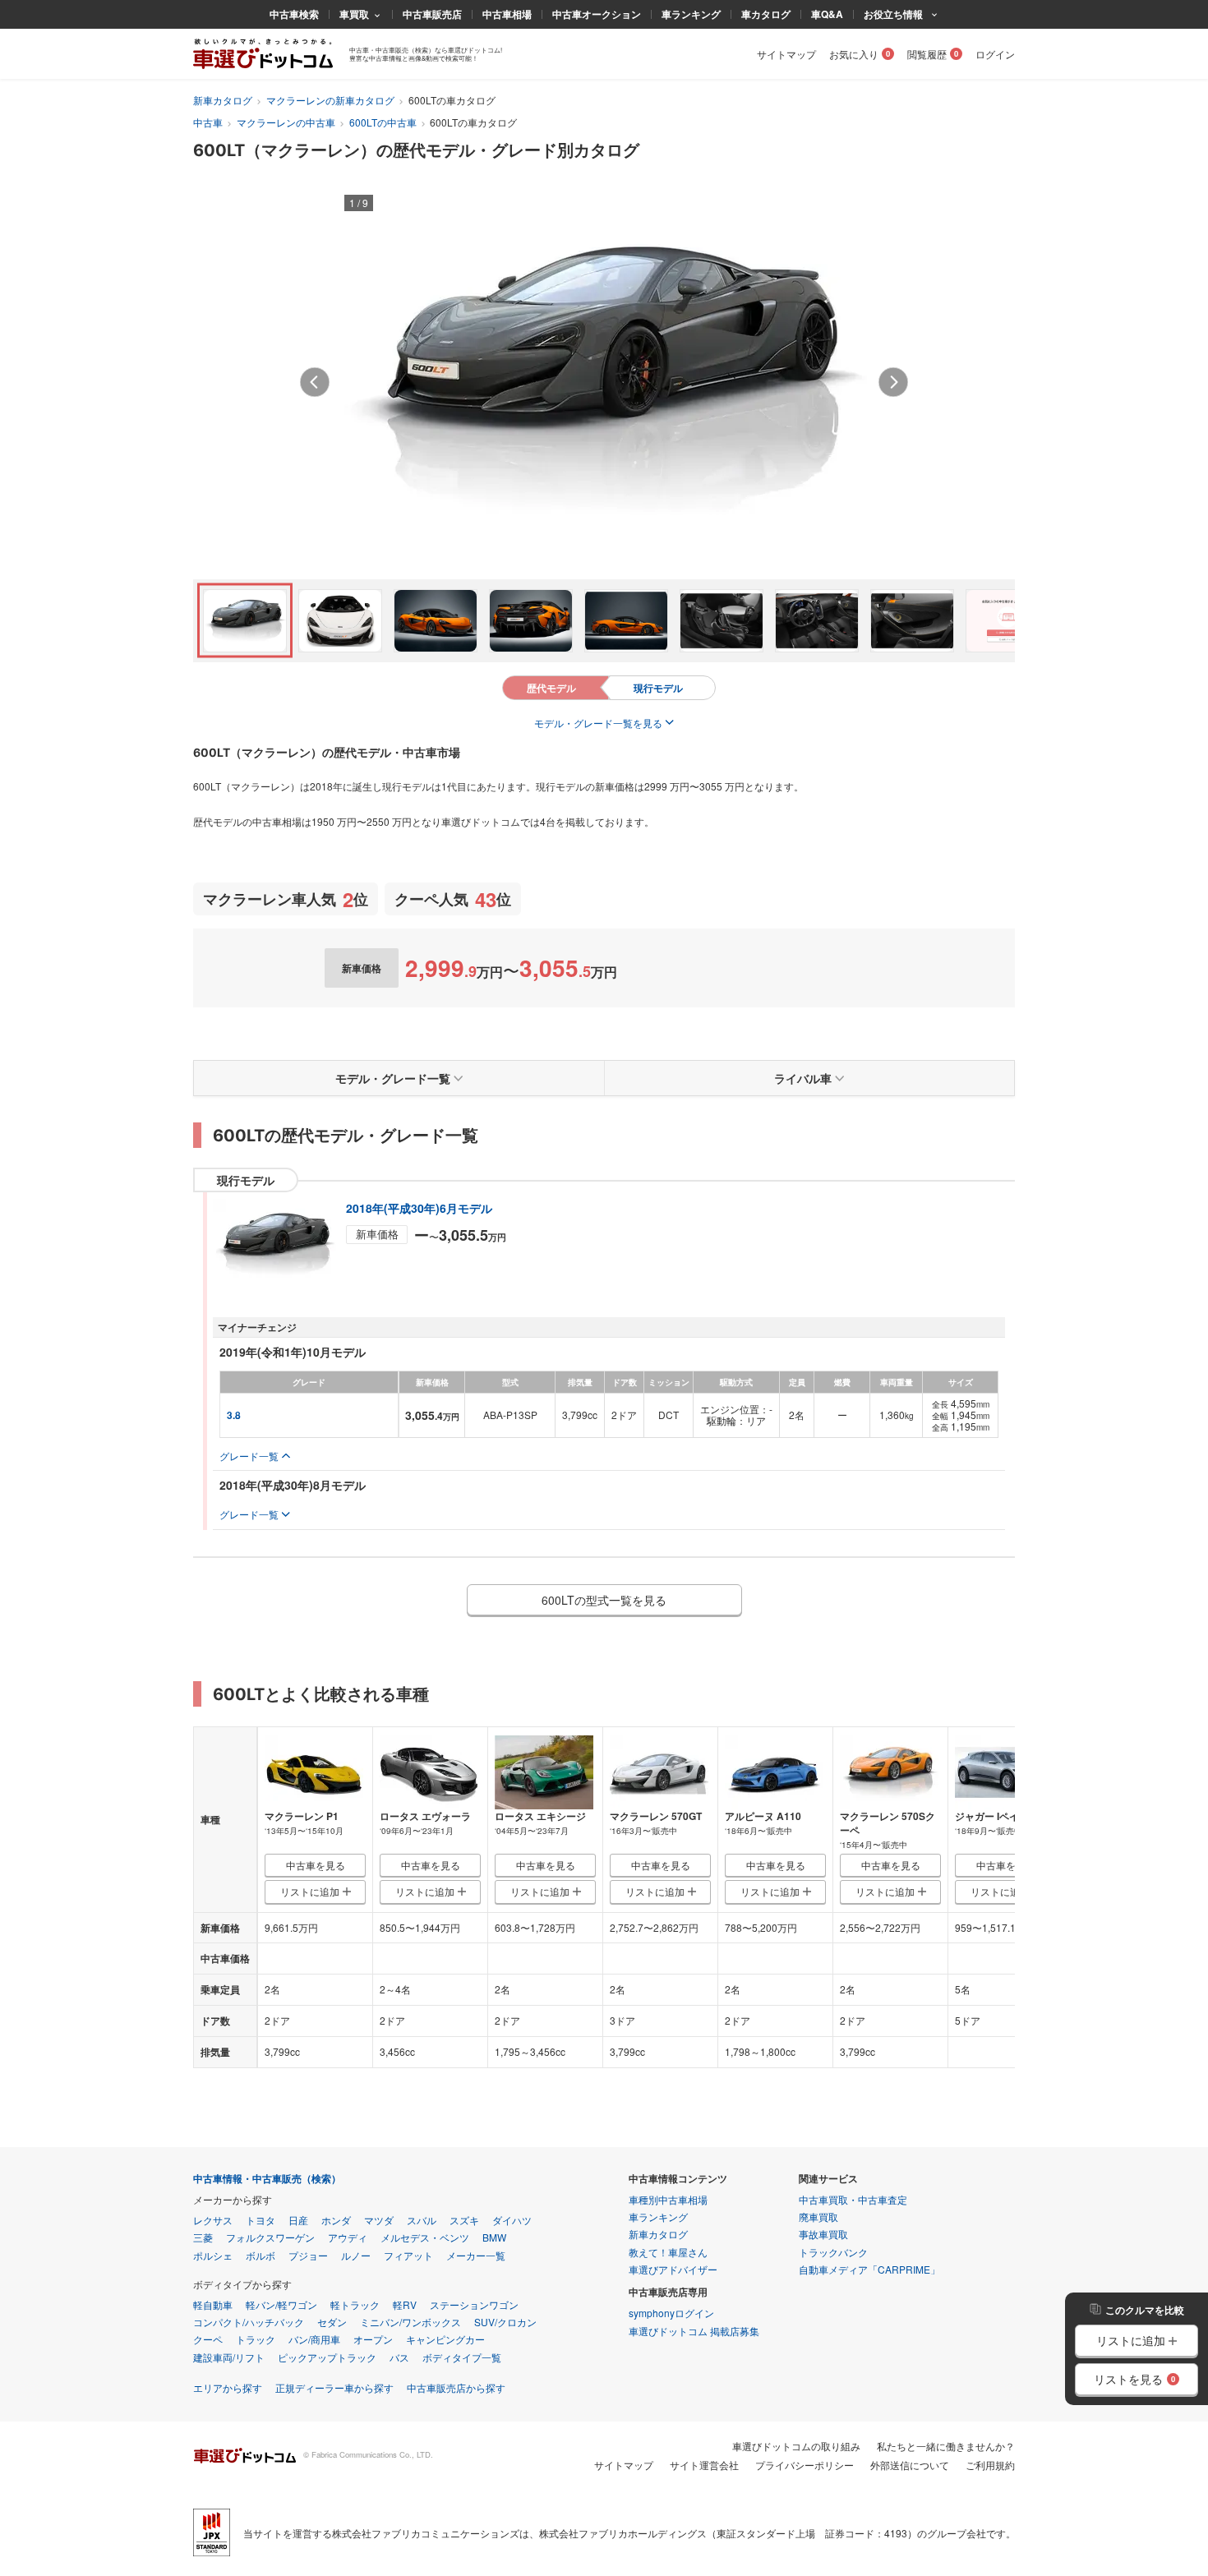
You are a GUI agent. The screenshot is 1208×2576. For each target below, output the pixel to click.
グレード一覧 (249, 1456)
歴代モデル (551, 688)
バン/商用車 (314, 2339)
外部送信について (910, 2465)
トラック (256, 2339)
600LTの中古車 (383, 122)
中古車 (208, 122)
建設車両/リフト (229, 2357)
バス (399, 2357)
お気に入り (854, 54)
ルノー (356, 2255)
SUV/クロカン (505, 2322)
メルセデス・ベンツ (425, 2237)
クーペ (208, 2339)
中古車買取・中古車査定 (853, 2199)
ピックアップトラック (327, 2357)
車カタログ (766, 14)
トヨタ (261, 2220)
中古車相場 (507, 14)
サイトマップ (786, 54)
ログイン (995, 54)
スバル (422, 2220)
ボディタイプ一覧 (462, 2357)
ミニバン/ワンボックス (410, 2322)
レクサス (213, 2220)
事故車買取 (823, 2234)
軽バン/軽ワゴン (281, 2304)
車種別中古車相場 (668, 2199)
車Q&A (827, 14)
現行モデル (658, 688)
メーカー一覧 (476, 2255)
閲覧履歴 (927, 54)
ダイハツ (512, 2220)
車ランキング (691, 14)
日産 (298, 2220)
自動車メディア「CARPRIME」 (869, 2269)
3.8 (234, 1415)
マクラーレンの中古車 (286, 122)
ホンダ (336, 2220)
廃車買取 (818, 2217)
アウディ (348, 2237)
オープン (373, 2339)
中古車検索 (294, 14)
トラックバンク (833, 2252)
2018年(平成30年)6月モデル (419, 1208)
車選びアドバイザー (673, 2269)
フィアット (408, 2255)
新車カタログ (223, 100)
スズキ (464, 2220)
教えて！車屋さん (668, 2252)
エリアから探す (228, 2387)
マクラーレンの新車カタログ (330, 100)
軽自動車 (213, 2304)
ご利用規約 (990, 2465)
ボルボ (261, 2255)
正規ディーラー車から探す (334, 2387)
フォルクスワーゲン (270, 2237)
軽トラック (355, 2304)
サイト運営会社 (704, 2465)
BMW (494, 2237)
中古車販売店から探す (456, 2387)
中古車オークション (597, 14)
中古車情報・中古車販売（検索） (267, 2179)
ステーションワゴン (474, 2304)
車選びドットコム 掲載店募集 (694, 2331)
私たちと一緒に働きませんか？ (946, 2446)
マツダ (379, 2220)
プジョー (308, 2255)
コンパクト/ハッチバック (249, 2322)
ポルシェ (213, 2255)
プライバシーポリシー (805, 2465)
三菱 (203, 2237)
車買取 (354, 14)
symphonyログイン (671, 2313)
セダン (332, 2322)
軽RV (405, 2304)
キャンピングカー (445, 2339)
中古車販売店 (432, 14)
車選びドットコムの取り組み (796, 2446)
